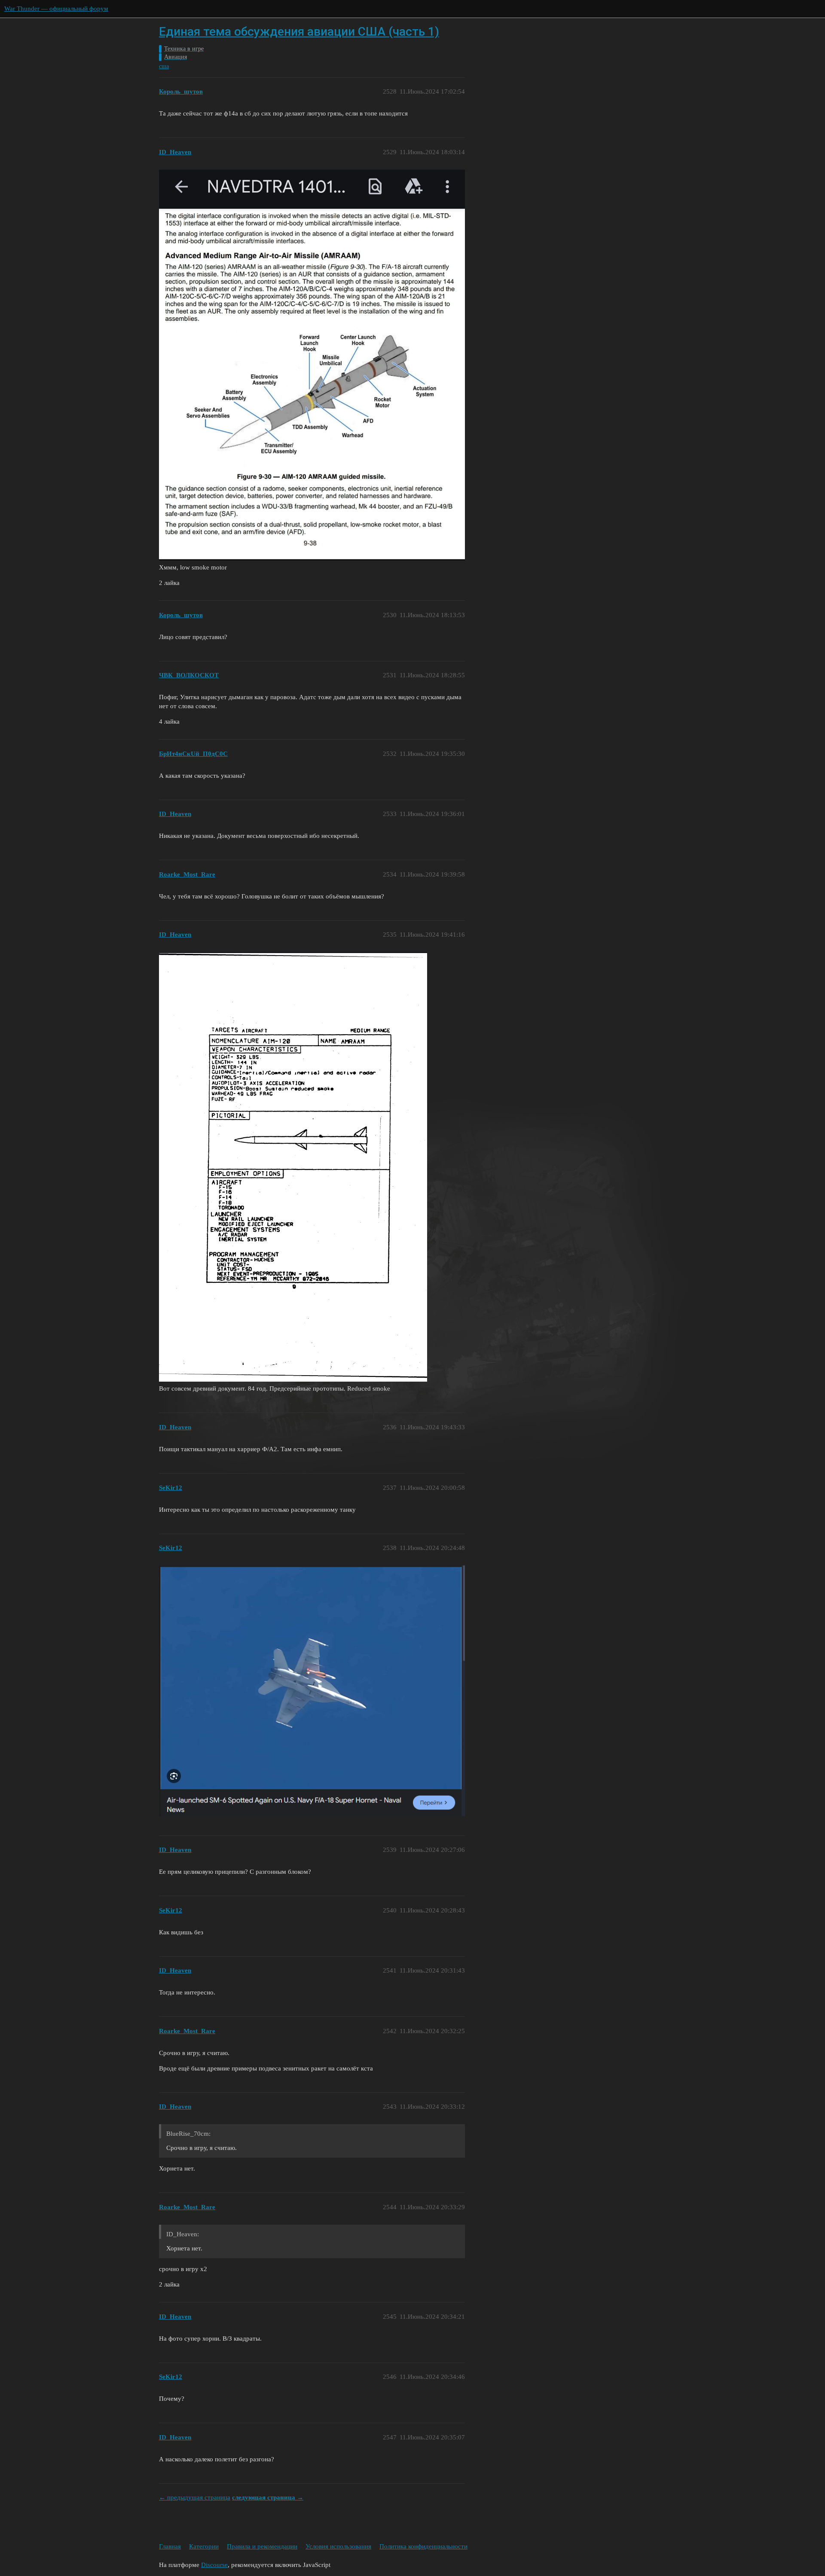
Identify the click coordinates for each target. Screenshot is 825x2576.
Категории (204, 2546)
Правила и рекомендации (262, 2546)
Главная (170, 2546)
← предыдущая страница (195, 2497)
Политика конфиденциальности (423, 2546)
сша (164, 66)
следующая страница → (268, 2497)
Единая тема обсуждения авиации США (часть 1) (299, 32)
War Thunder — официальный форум (56, 9)
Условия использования (338, 2546)
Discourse (214, 2565)
